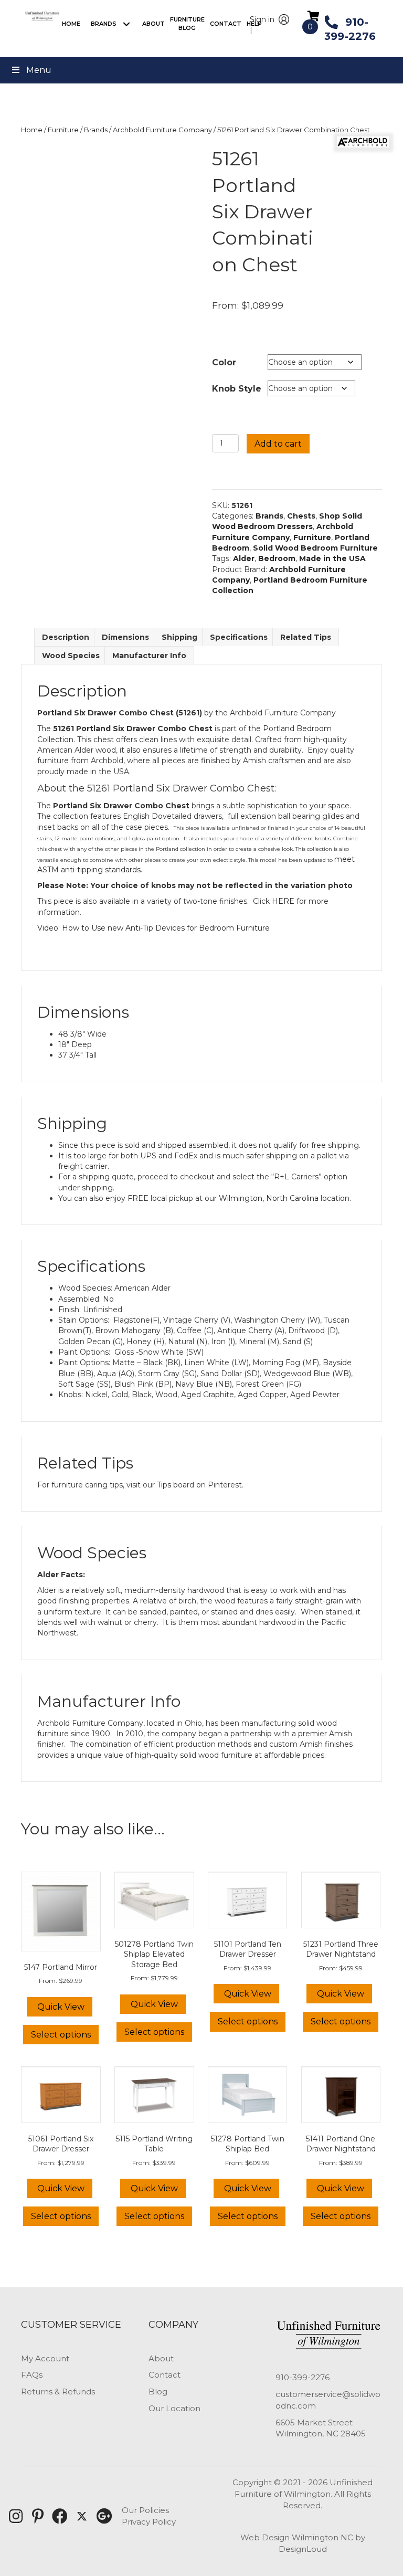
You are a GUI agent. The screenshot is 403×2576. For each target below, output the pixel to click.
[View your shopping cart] (314, 16)
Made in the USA (332, 558)
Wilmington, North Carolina (269, 1198)
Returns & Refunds (58, 2392)
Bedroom (277, 558)
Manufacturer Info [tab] (149, 656)
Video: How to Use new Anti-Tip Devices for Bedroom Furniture (153, 928)
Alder (244, 558)
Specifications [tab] (239, 637)
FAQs (32, 2375)
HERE (283, 901)
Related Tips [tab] (306, 637)
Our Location (174, 2408)
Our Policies (145, 2510)
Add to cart (278, 444)
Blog (158, 2392)
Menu (39, 70)
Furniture (63, 130)
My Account (45, 2358)
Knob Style (237, 389)
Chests (301, 516)
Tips (164, 1485)
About (161, 2358)
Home (32, 130)
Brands (96, 130)
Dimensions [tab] (125, 637)
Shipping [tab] (179, 637)
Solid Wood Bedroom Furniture (315, 548)
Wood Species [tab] (71, 656)
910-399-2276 (303, 2377)
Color (224, 362)
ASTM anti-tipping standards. (90, 870)
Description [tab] (66, 637)
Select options (61, 2035)
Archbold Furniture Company (162, 130)
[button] (127, 24)
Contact (165, 2375)
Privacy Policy (149, 2522)
